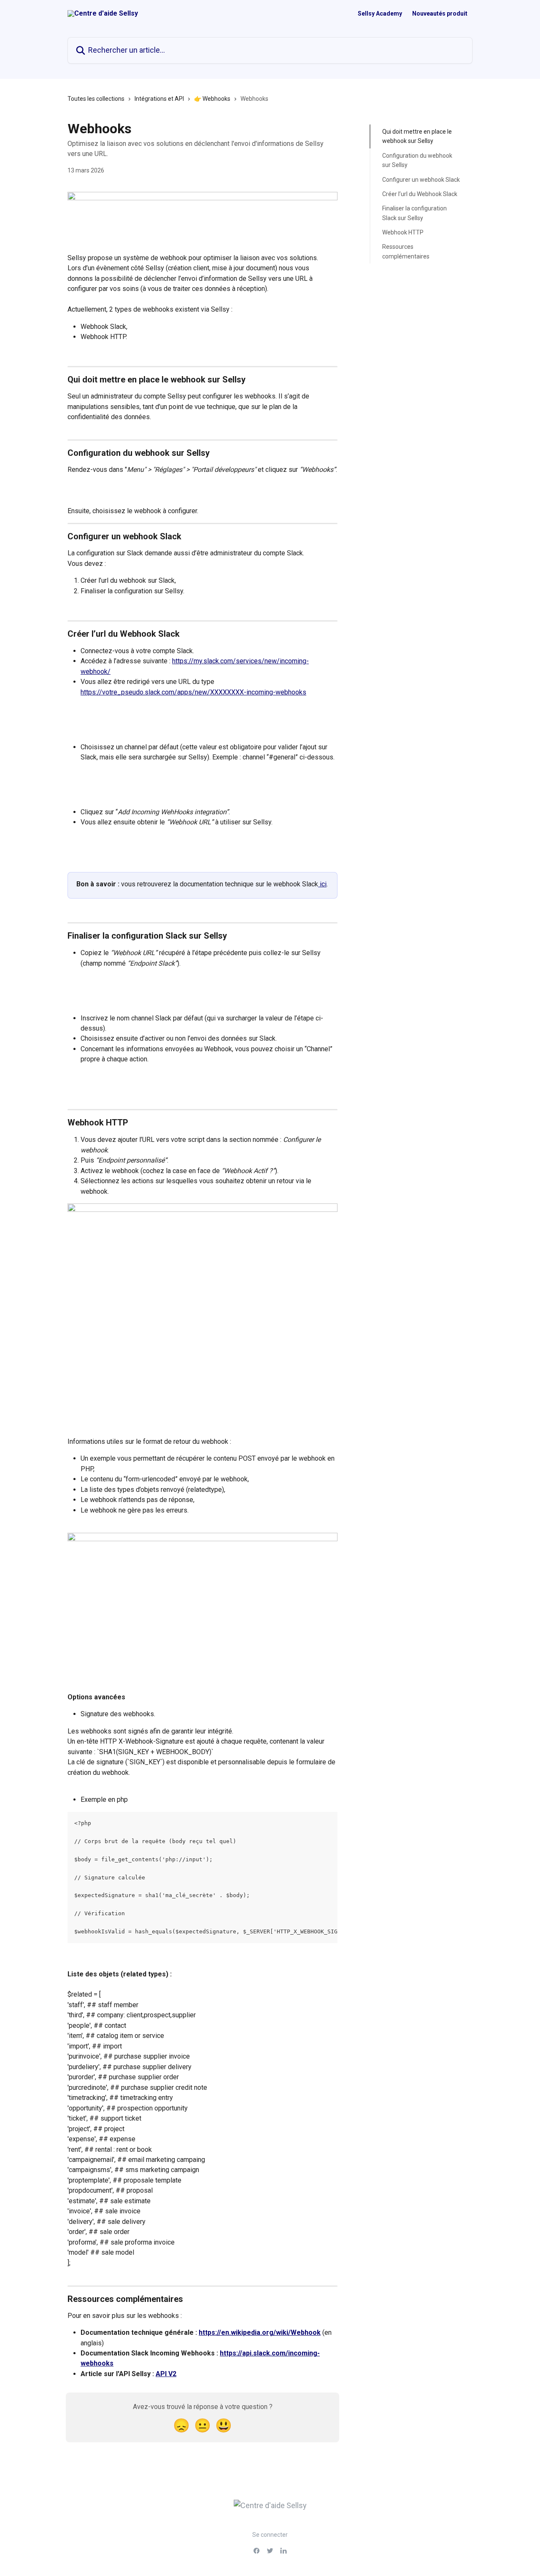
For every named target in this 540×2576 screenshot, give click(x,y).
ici (322, 884)
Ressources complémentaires (406, 251)
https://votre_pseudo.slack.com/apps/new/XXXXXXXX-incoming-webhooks (193, 692)
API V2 (166, 2374)
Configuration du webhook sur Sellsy (417, 160)
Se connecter (270, 2535)
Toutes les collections (96, 99)
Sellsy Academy (380, 13)
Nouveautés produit (440, 13)
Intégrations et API (159, 99)
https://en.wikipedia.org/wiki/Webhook (260, 2332)
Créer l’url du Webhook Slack (420, 194)
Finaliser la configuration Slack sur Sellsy (414, 213)
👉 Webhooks (212, 99)
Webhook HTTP (403, 232)
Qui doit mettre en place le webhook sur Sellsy (417, 136)
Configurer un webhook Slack (421, 179)
